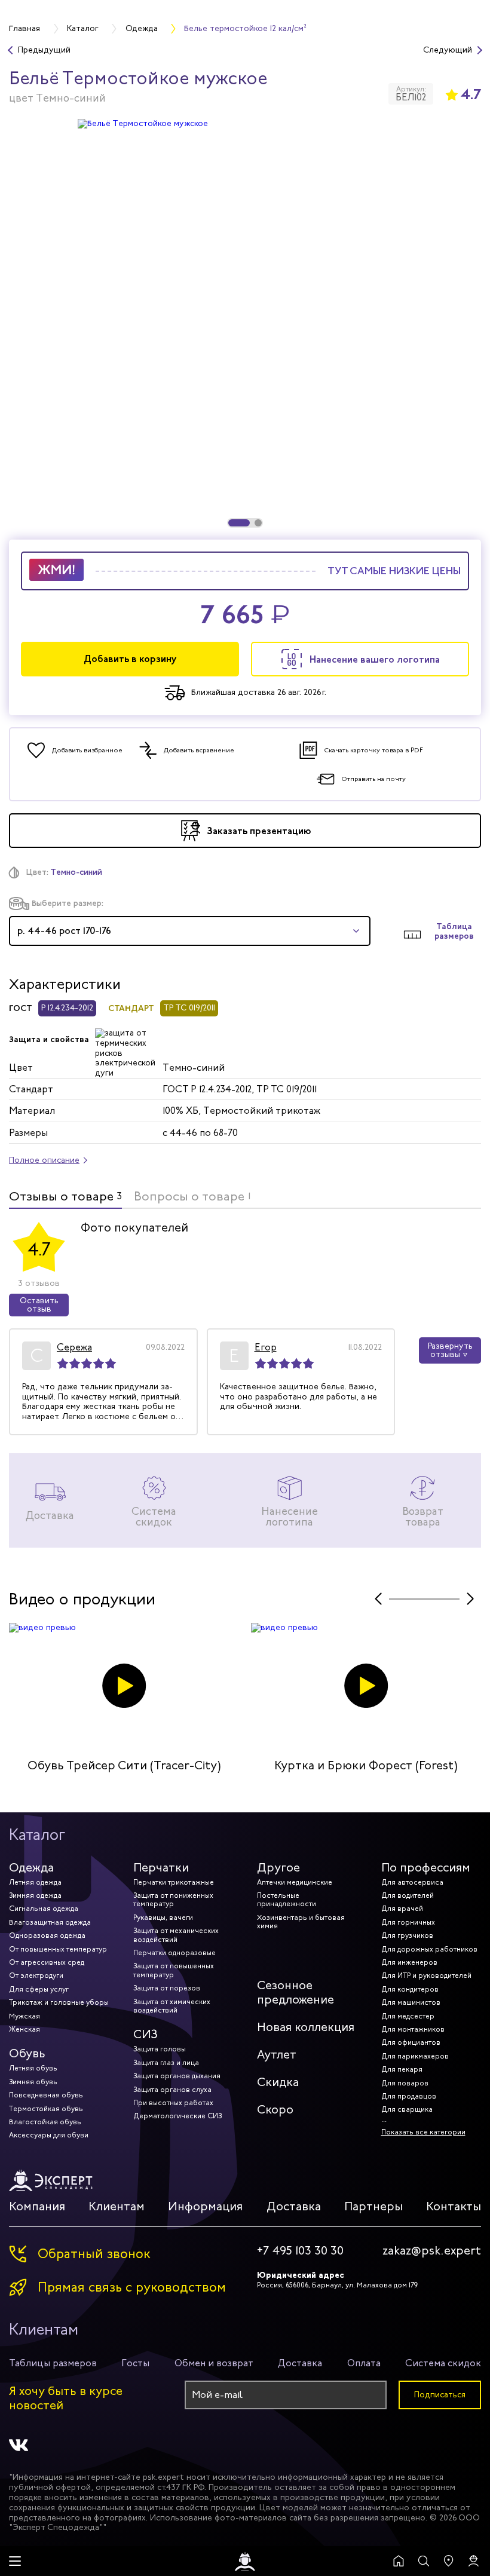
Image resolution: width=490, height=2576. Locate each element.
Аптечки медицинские (295, 1882)
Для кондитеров (410, 1989)
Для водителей (408, 1895)
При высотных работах (173, 2103)
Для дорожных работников (429, 1949)
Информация (205, 2206)
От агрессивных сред (47, 1962)
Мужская (24, 2016)
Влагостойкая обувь (45, 2122)
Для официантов (411, 2042)
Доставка (294, 2206)
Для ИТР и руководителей (426, 1975)
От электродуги (36, 1975)
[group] (245, 323)
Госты (135, 2363)
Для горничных (408, 1922)
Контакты (454, 2206)
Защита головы (160, 2049)
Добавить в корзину (130, 659)
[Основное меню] (15, 2561)
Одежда (31, 1868)
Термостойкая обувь (46, 2109)
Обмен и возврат (214, 2363)
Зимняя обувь (33, 2082)
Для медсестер (408, 2016)
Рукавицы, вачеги (163, 1918)
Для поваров (405, 2083)
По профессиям (426, 1868)
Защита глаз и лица (166, 2063)
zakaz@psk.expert (432, 2251)
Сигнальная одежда (44, 1909)
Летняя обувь (33, 2068)
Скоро (275, 2110)
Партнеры (373, 2206)
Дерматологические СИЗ (177, 2116)
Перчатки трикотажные (174, 1882)
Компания (37, 2206)
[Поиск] (424, 2561)
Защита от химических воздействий (172, 2006)
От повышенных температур (58, 1949)
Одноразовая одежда (47, 1935)
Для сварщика (407, 2109)
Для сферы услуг (39, 1989)
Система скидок (443, 2363)
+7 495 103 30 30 (300, 2251)
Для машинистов (411, 2002)
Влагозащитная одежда (50, 1922)
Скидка (278, 2082)
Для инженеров (409, 1962)
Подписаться (440, 2395)
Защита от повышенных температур (174, 1970)
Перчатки (161, 1868)
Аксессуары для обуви (49, 2135)
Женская (24, 2029)
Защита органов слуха (172, 2090)
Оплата (364, 2363)
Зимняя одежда (35, 1895)
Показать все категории (423, 2132)
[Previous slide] (378, 1599)
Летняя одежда (35, 1882)
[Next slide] (470, 1599)
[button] (239, 523)
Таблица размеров (454, 932)
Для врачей (402, 1909)
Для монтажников (413, 2029)
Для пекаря (402, 2069)
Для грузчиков (407, 1935)
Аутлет (277, 2055)
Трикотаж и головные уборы (59, 2002)
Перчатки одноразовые (174, 1953)
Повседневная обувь (46, 2095)
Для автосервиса (412, 1882)
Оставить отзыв (39, 1305)
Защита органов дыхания (177, 2076)
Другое (278, 1868)
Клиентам (117, 2206)
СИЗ (146, 2034)
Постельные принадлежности (287, 1900)
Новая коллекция (306, 2027)
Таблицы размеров (53, 2363)
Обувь (27, 2053)
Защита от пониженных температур (173, 1900)
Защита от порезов (167, 1988)
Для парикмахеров (415, 2056)
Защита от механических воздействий (176, 1935)
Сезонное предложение (295, 1993)
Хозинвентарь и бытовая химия (301, 1922)
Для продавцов (409, 2096)
